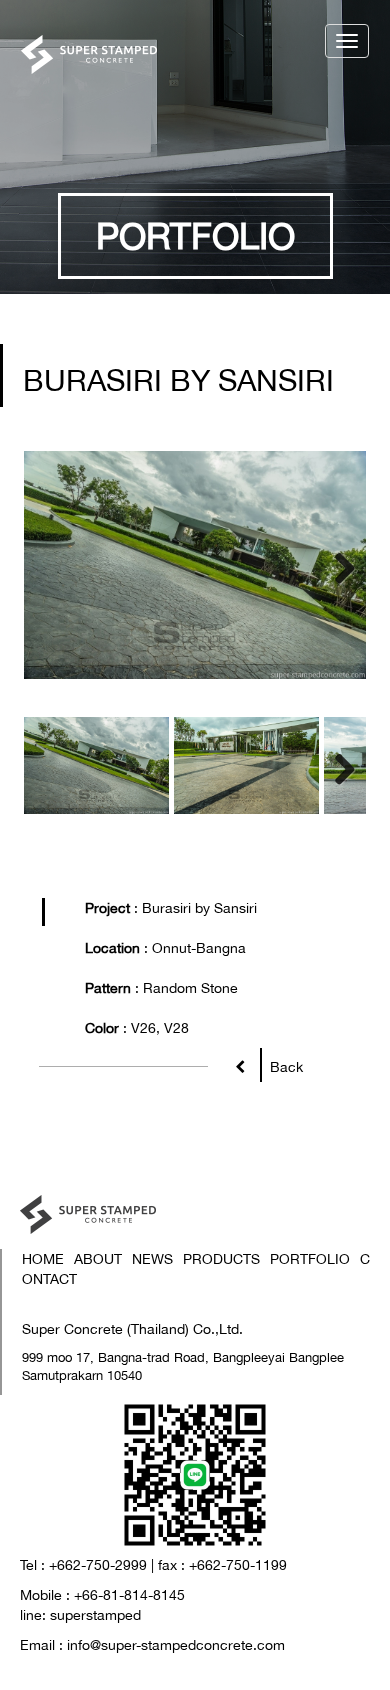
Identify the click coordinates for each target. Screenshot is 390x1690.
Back (282, 1066)
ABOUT (98, 1258)
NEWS (152, 1258)
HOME (43, 1258)
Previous (54, 565)
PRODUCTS (221, 1258)
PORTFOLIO (310, 1258)
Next (336, 565)
